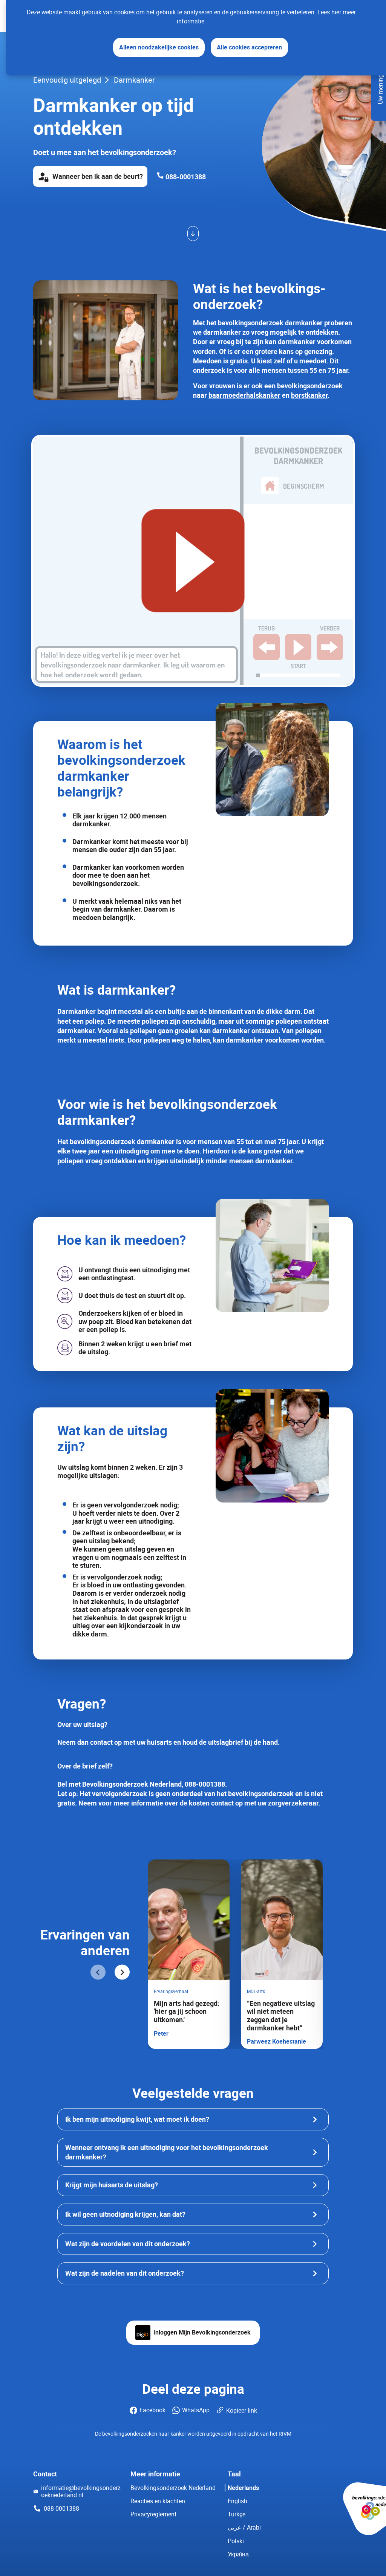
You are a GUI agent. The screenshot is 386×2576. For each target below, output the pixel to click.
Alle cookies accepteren (249, 47)
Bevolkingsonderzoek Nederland (173, 2488)
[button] (98, 1973)
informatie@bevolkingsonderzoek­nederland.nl (81, 2491)
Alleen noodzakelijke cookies (159, 47)
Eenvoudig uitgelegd (67, 80)
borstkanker (309, 395)
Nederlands (243, 2488)
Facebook (152, 2410)
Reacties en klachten (158, 2501)
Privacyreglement (153, 2514)
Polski (236, 2541)
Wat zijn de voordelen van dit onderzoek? (128, 2244)
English (237, 2501)
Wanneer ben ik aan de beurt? (98, 176)
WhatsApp (196, 2410)
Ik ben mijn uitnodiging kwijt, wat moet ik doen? (137, 2119)
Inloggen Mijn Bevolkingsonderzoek (202, 2332)
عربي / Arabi (244, 2528)
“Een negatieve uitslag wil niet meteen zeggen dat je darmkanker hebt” (281, 2015)
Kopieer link (242, 2410)
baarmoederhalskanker (244, 395)
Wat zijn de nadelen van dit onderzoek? (125, 2273)
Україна (238, 2554)
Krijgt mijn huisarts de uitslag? (112, 2185)
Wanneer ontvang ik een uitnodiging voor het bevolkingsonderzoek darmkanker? (167, 2152)
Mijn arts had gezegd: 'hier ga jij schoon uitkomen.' (187, 2011)
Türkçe (237, 2514)
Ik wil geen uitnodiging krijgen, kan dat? (125, 2214)
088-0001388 (185, 177)
